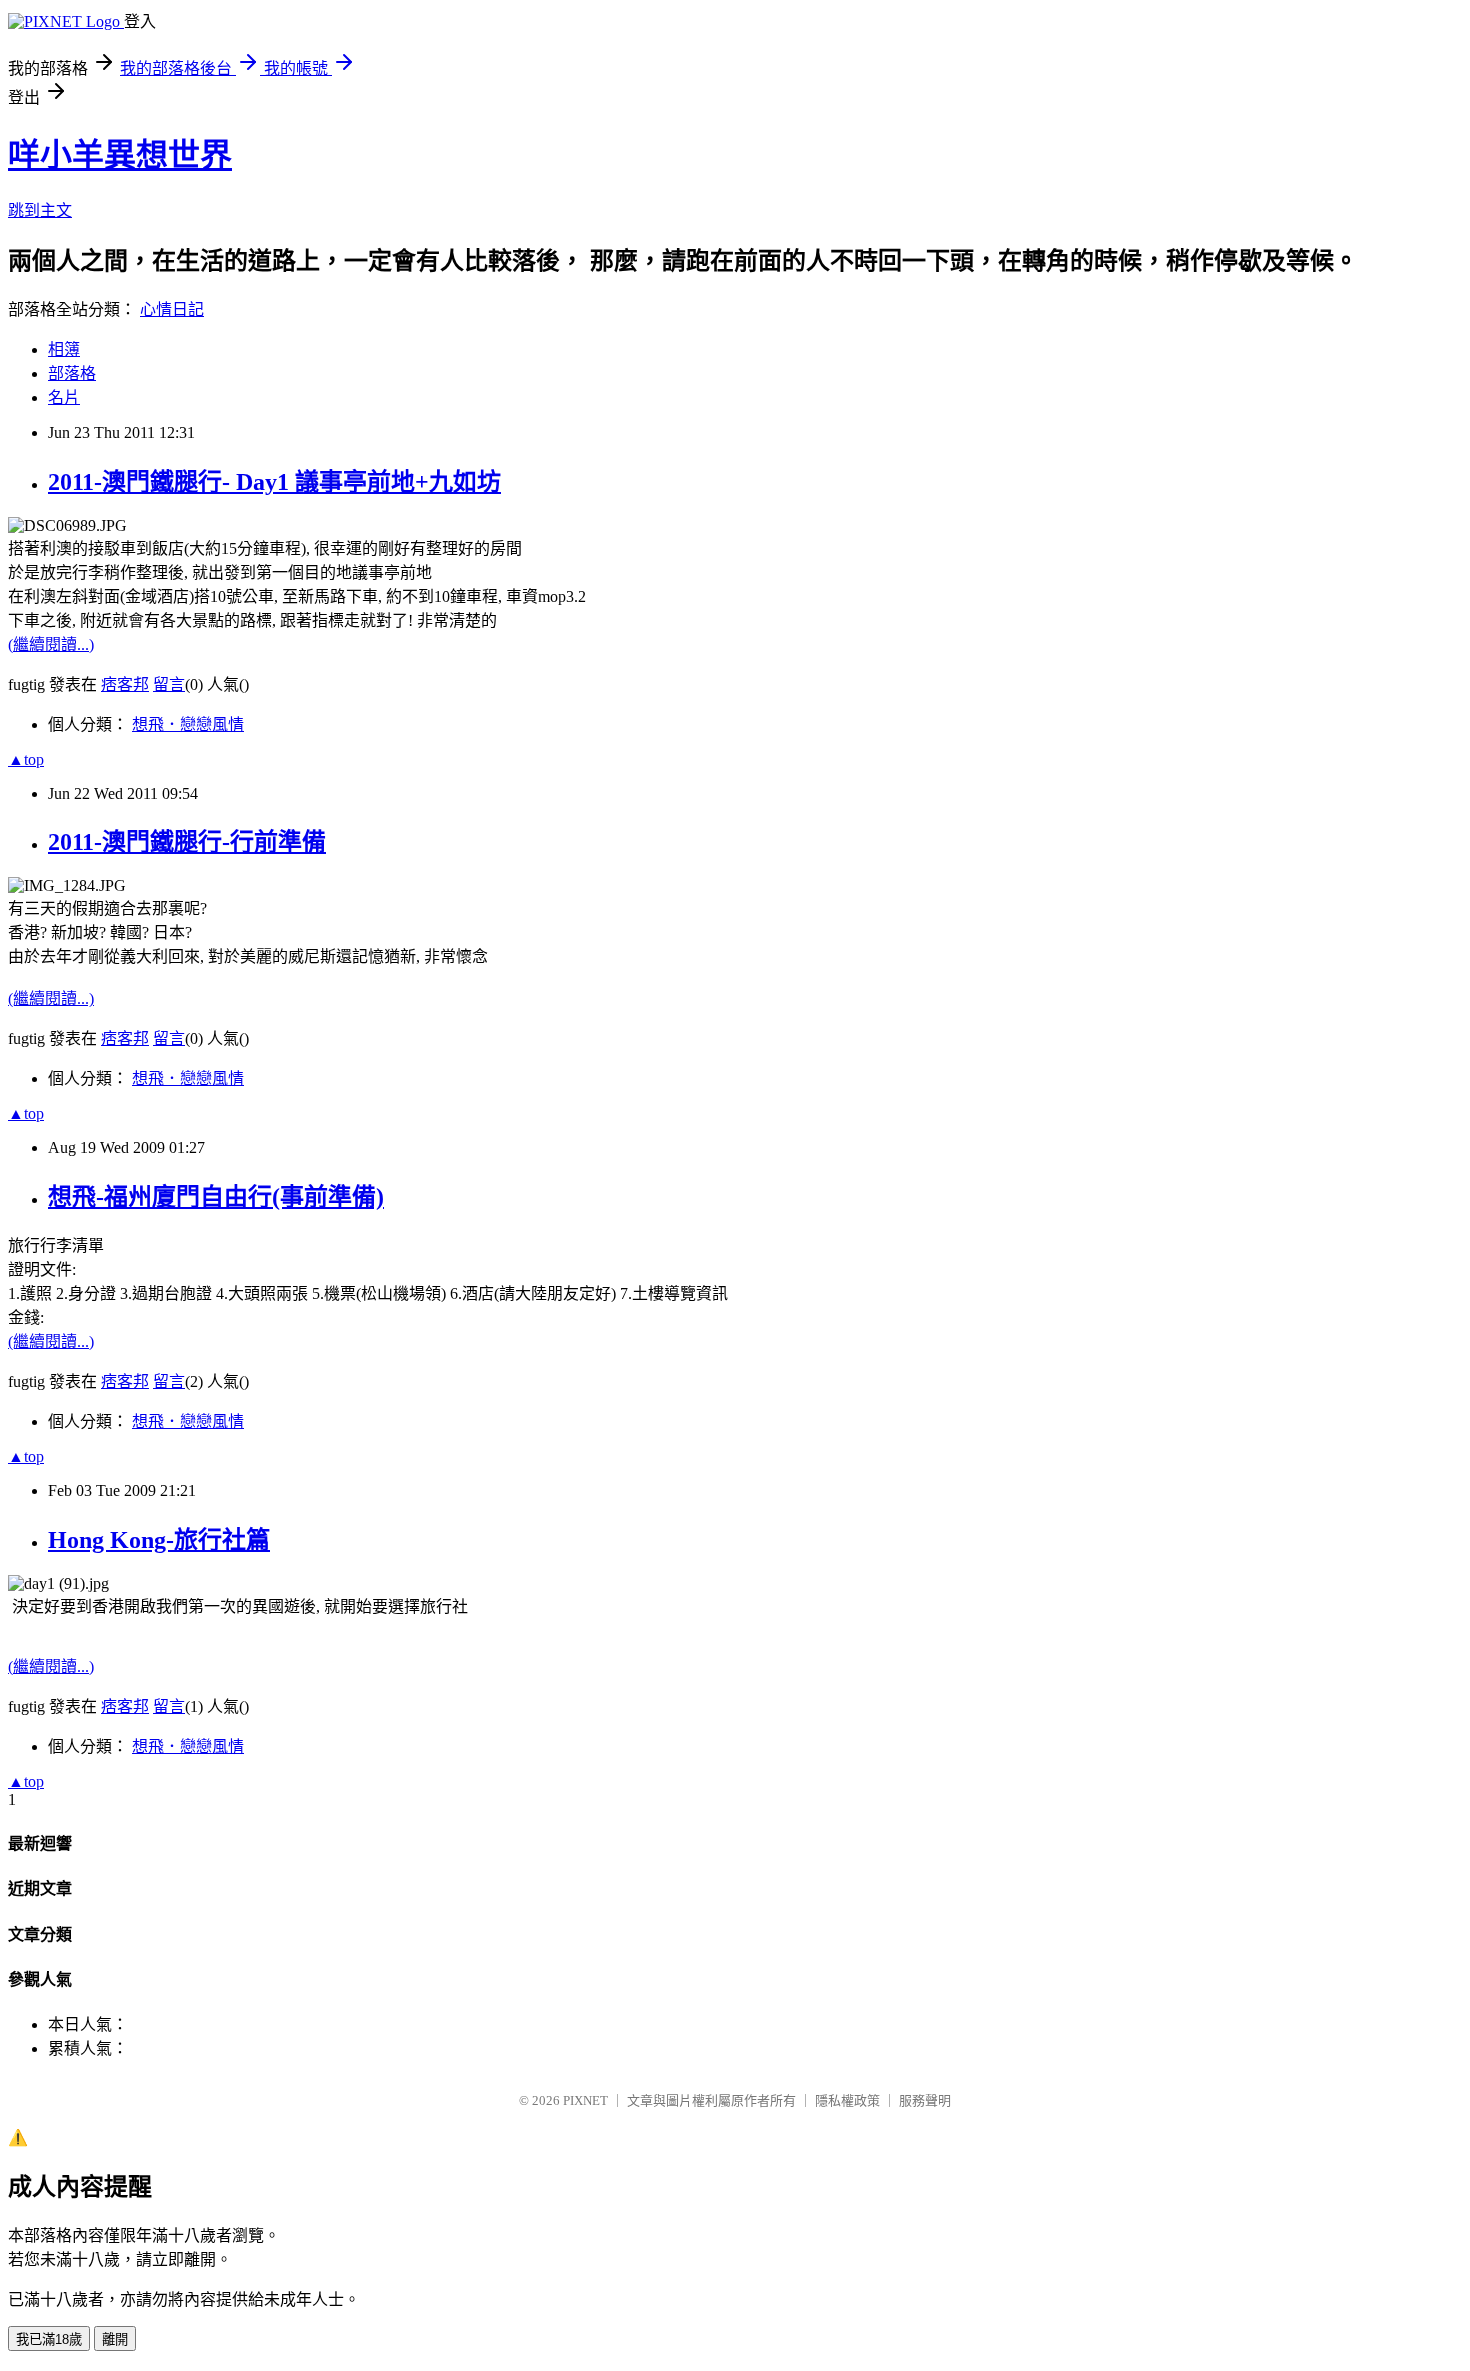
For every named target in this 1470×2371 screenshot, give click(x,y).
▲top (26, 759)
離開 (115, 2339)
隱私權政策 (847, 2100)
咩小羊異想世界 (120, 155)
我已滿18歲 (49, 2339)
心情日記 (172, 309)
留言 (169, 684)
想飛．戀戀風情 (188, 724)
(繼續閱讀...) (51, 644)
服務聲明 (925, 2100)
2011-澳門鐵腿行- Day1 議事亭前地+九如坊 (274, 482)
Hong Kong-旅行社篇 (159, 1540)
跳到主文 (40, 210)
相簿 (64, 349)
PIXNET (585, 2100)
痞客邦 (125, 684)
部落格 (72, 373)
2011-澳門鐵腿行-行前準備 (187, 842)
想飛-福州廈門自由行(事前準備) (216, 1197)
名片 (64, 397)
